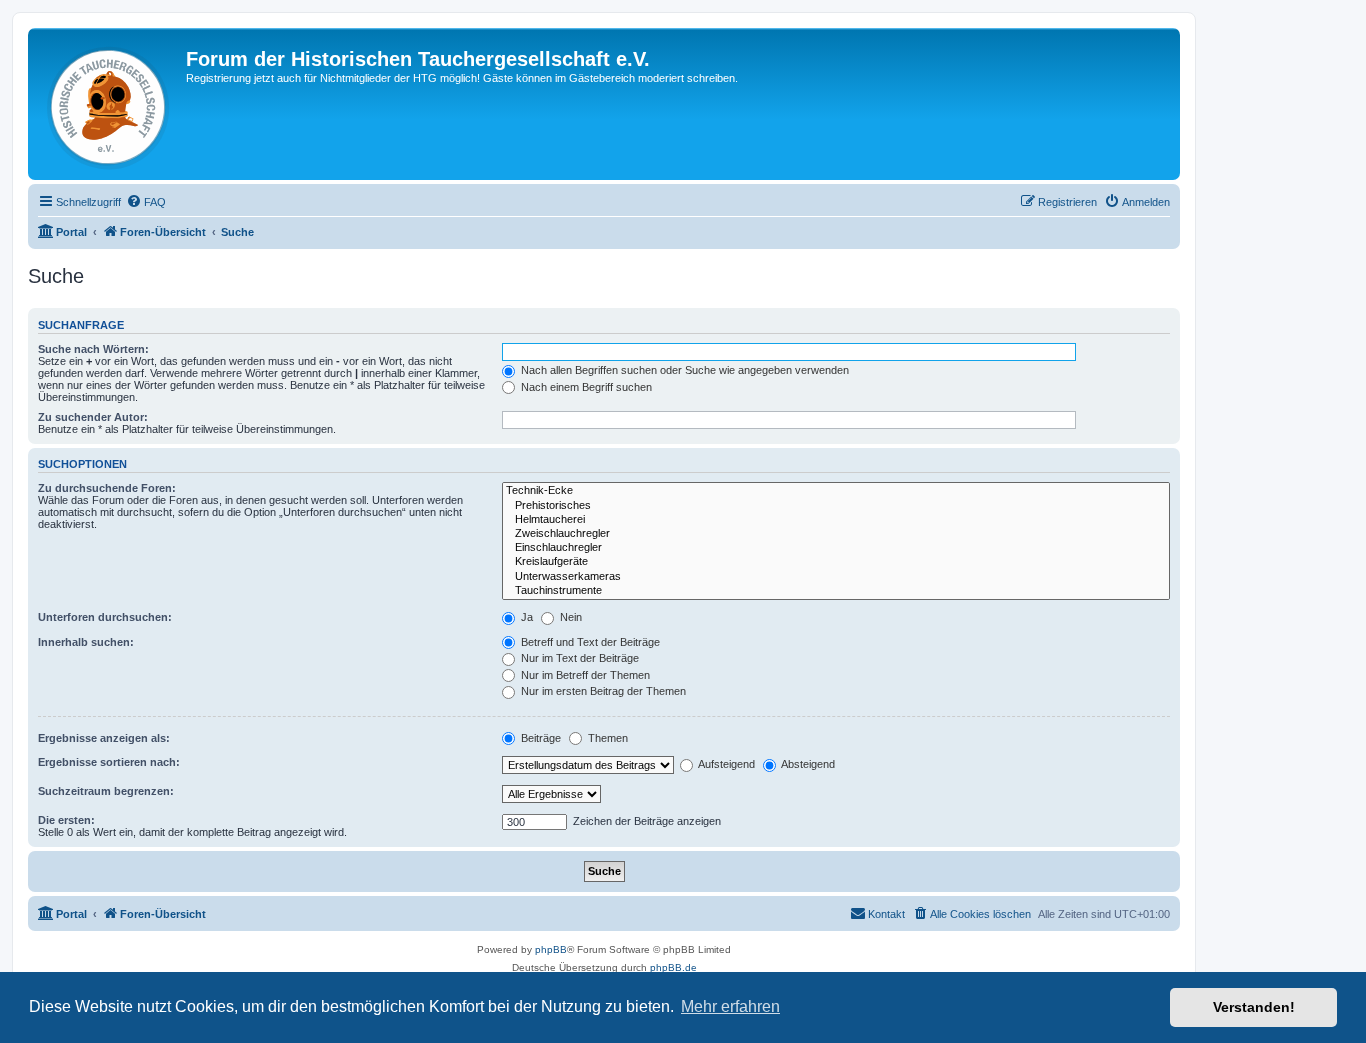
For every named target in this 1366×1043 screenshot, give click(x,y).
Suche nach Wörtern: (93, 349)
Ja (525, 617)
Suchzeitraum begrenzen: (106, 791)
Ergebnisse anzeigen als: (104, 738)
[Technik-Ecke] (836, 491)
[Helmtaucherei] (836, 520)
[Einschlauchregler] (836, 548)
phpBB (551, 949)
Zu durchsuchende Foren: (107, 488)
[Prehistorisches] (836, 506)
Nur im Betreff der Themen (584, 675)
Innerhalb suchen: (86, 642)
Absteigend (807, 764)
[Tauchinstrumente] (836, 591)
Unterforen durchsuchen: (105, 617)
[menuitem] (146, 202)
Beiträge (539, 738)
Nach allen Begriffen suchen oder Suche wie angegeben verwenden (683, 370)
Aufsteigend (725, 764)
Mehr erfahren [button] (730, 1006)
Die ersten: (66, 820)
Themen (606, 738)
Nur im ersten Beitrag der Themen (602, 691)
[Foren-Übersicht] (109, 104)
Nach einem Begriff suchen (585, 387)
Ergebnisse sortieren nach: (109, 762)
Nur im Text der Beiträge (578, 658)
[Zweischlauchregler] (836, 534)
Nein (569, 617)
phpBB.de (673, 967)
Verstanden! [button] (1254, 1007)
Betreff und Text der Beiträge (589, 642)
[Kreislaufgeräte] (836, 562)
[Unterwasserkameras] (836, 577)
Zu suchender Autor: (93, 417)
